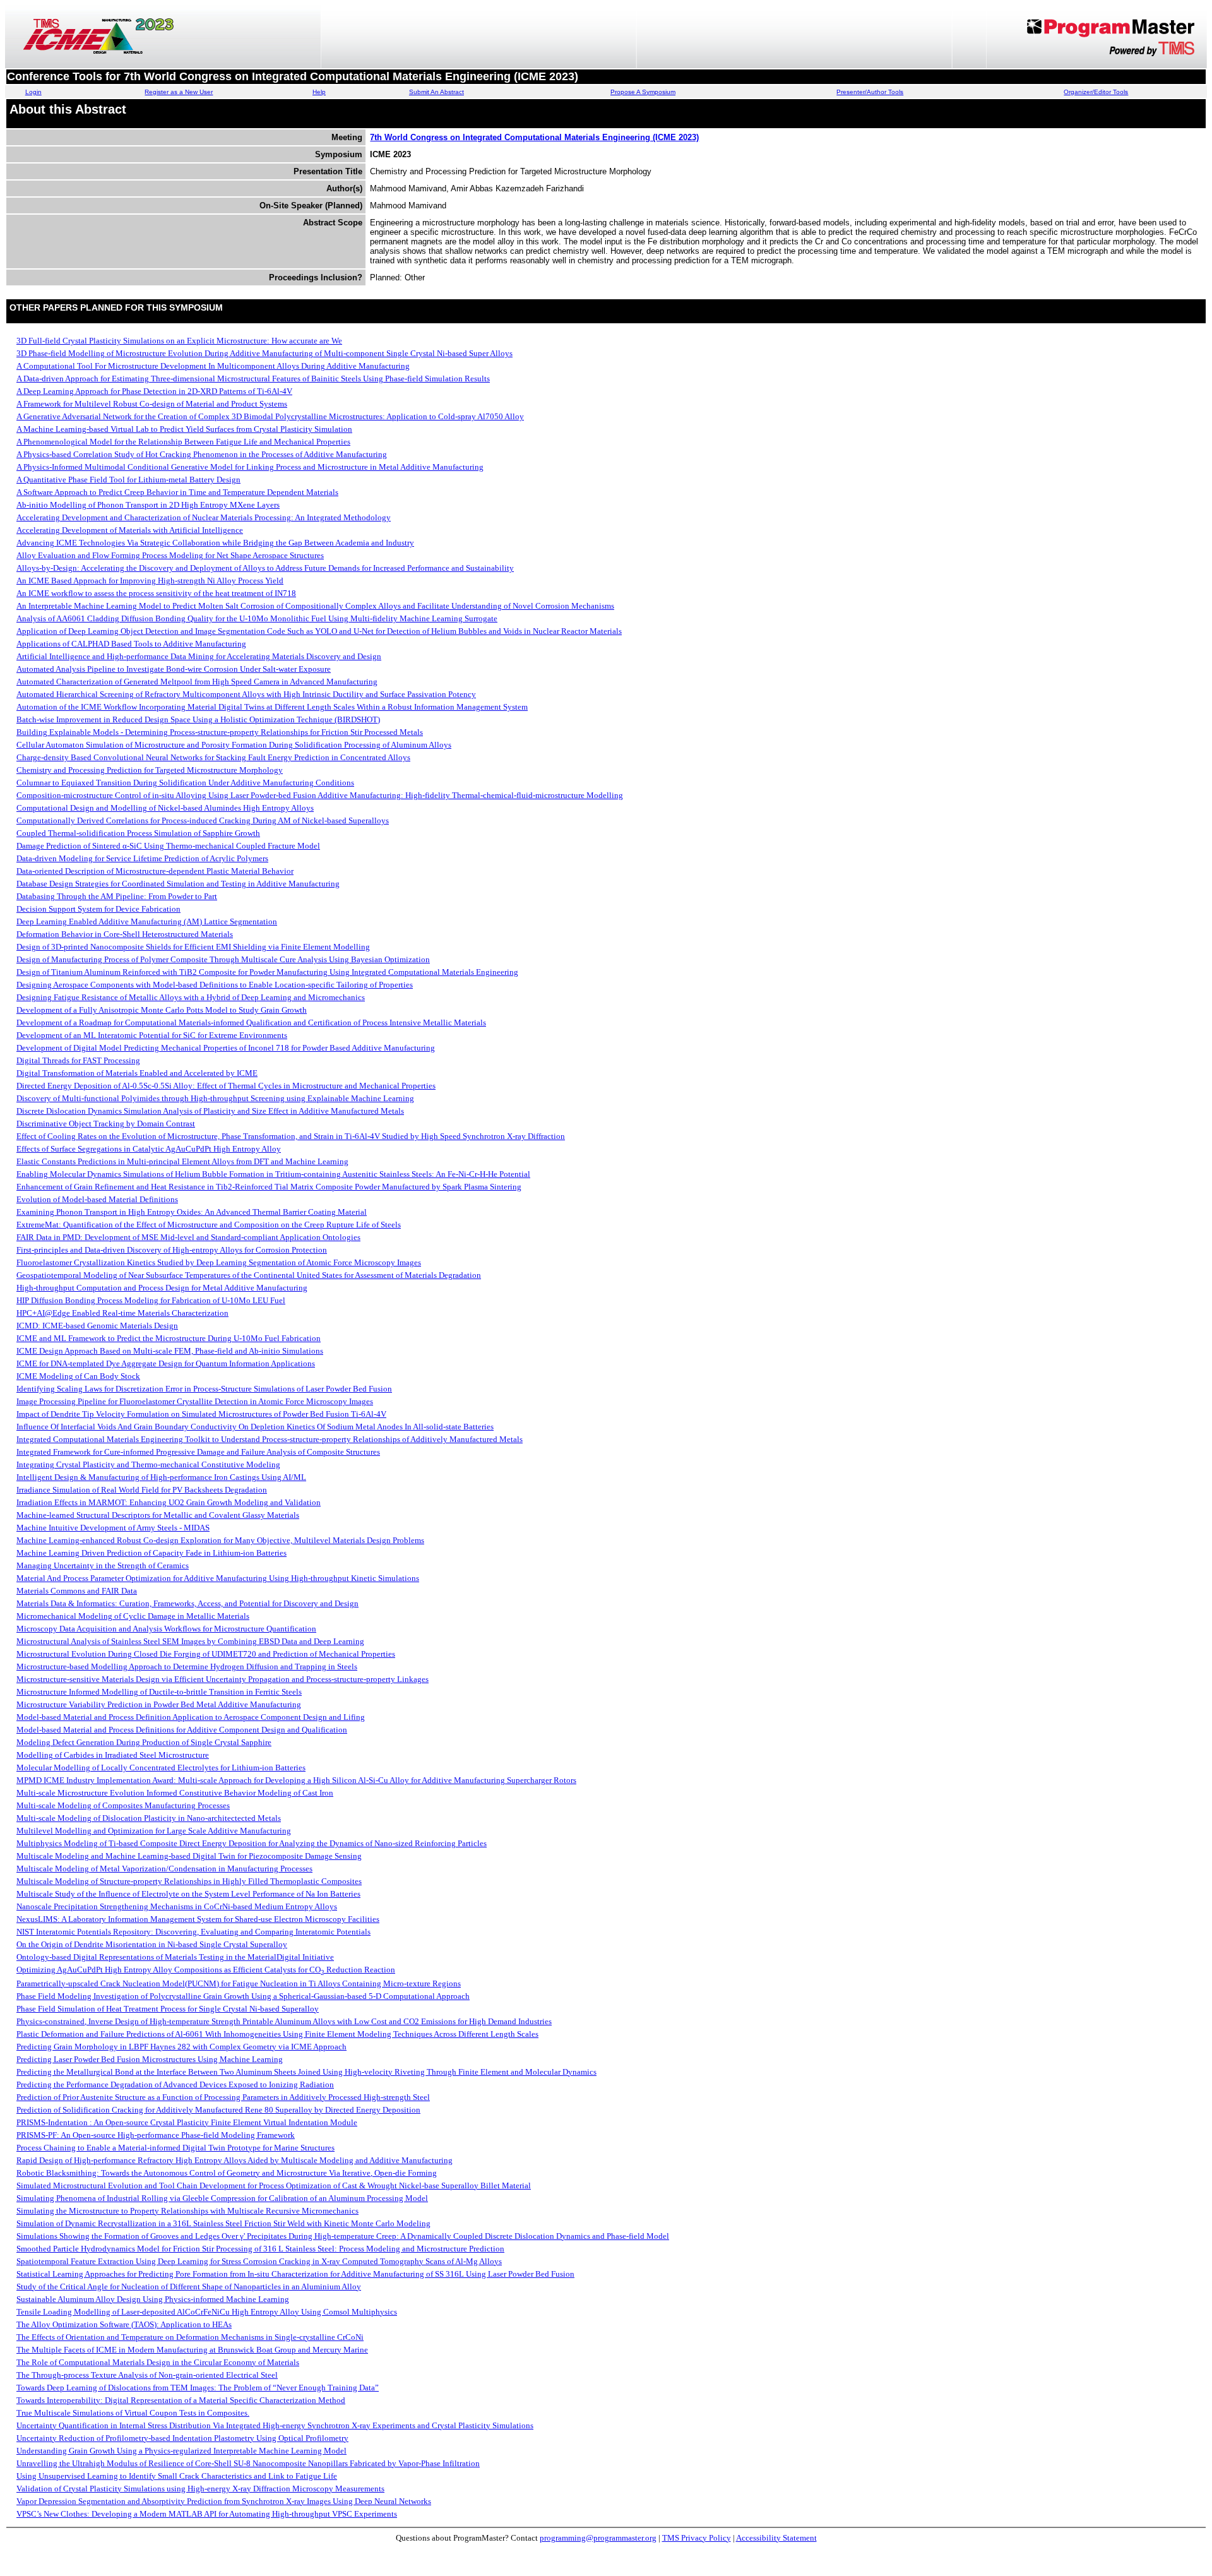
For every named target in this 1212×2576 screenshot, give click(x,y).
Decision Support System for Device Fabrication (98, 909)
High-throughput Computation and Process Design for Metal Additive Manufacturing (162, 1288)
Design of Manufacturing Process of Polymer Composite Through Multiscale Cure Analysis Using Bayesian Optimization (223, 959)
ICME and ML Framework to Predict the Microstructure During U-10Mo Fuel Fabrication (169, 1338)
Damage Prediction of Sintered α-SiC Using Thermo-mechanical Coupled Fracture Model (168, 846)
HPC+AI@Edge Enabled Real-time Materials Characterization (122, 1313)
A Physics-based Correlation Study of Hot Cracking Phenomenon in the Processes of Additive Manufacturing (202, 454)
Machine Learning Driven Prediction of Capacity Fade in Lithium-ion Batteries (151, 1553)
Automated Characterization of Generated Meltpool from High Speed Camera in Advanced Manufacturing (197, 682)
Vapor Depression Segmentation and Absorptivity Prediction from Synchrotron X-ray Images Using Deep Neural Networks (224, 2501)
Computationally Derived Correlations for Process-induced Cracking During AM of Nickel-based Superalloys (203, 820)
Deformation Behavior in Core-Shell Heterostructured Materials (125, 934)
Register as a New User (179, 92)
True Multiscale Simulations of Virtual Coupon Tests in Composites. (133, 2413)
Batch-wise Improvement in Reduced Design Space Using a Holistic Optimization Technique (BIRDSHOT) (198, 719)
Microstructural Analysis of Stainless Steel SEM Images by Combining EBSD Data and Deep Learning (190, 1641)
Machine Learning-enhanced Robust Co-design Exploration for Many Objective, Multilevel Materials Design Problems (220, 1540)
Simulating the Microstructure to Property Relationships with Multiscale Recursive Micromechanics (187, 2211)
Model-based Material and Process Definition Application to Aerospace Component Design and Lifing (191, 1717)
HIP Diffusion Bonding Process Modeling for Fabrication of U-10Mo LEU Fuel (151, 1300)
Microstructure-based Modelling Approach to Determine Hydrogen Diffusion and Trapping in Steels (187, 1667)
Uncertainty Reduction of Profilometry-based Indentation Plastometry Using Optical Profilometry (182, 2438)
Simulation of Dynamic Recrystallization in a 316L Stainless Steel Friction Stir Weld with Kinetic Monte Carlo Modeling (223, 2223)
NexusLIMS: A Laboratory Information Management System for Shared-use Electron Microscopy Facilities (198, 1919)
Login (33, 92)
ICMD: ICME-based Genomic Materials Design (97, 1326)
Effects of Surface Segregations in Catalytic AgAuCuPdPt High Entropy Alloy (149, 1149)
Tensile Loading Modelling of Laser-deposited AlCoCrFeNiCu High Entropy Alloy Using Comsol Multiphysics (207, 2312)
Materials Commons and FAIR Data (77, 1591)
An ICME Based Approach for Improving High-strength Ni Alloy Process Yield (150, 581)
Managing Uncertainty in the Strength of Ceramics (103, 1565)
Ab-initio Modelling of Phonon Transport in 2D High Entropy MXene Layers (148, 505)
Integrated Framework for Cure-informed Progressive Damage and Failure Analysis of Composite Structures (198, 1452)
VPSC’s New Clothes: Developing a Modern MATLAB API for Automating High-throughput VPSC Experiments (207, 2514)
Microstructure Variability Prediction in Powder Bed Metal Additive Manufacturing (159, 1704)
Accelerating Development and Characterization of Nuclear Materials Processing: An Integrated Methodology (204, 517)
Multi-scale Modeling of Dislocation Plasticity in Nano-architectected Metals (149, 1818)
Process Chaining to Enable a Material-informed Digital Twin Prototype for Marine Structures (175, 2148)
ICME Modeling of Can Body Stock (78, 1376)
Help (319, 92)
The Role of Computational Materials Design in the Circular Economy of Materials (158, 2362)
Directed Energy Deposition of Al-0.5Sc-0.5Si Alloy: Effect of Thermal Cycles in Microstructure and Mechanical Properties (226, 1086)
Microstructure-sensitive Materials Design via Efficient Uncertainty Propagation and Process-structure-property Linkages (223, 1679)
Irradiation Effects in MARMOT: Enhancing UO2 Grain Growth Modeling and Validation (169, 1502)
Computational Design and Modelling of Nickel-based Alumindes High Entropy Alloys (165, 808)
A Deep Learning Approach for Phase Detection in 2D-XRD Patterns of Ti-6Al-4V (154, 391)
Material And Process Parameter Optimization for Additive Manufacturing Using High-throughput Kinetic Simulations (218, 1578)
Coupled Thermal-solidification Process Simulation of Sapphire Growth (138, 833)
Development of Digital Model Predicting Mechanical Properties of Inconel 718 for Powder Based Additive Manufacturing (226, 1048)
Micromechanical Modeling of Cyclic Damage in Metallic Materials (133, 1616)
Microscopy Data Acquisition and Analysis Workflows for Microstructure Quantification (166, 1629)
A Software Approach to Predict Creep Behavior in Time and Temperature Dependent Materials (177, 492)
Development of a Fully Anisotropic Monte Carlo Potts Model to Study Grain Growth (162, 1010)
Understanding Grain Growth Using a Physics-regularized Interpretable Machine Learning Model (181, 2451)
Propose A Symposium (643, 92)
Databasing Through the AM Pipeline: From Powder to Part (117, 896)
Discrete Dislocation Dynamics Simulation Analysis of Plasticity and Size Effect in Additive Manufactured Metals (210, 1111)
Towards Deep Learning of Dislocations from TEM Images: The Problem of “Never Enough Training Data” (198, 2388)
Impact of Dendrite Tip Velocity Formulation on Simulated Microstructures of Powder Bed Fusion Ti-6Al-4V (201, 1414)
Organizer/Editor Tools (1096, 92)
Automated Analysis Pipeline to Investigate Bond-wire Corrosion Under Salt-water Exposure (174, 669)
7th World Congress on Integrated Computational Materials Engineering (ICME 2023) (534, 137)
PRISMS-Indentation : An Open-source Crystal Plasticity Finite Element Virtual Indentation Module (187, 2122)
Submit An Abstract (437, 92)
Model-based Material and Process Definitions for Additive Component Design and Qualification (182, 1730)
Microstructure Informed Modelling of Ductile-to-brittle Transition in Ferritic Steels (159, 1692)
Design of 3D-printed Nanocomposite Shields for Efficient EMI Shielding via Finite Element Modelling (193, 947)
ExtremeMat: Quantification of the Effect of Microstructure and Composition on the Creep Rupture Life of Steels (209, 1225)
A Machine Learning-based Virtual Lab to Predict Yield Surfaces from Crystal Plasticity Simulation (184, 429)
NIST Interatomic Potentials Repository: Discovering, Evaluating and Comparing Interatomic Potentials (193, 1932)
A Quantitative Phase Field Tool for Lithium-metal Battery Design (128, 480)
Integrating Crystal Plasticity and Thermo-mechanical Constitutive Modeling (148, 1464)
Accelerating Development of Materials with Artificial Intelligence (130, 530)
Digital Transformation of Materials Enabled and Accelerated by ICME (137, 1073)
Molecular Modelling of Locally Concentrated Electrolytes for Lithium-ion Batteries (161, 1768)
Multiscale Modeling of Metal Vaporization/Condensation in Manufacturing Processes (164, 1869)
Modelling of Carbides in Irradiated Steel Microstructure (113, 1755)
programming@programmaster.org (598, 2538)
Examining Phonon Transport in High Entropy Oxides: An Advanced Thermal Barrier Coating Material (192, 1212)
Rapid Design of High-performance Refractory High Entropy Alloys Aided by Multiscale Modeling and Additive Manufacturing (235, 2160)
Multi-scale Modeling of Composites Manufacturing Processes (123, 1805)
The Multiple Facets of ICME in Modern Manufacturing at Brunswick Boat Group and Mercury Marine (192, 2350)
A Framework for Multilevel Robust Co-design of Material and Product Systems (152, 404)
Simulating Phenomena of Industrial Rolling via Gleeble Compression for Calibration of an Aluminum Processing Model (222, 2198)
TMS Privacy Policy (697, 2538)
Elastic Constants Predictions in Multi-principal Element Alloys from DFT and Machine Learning (182, 1161)
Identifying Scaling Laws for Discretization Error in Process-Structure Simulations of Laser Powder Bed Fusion (204, 1389)
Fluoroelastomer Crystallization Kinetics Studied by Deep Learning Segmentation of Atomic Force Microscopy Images (219, 1262)
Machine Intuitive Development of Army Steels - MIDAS (113, 1528)
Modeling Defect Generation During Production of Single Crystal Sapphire (144, 1742)
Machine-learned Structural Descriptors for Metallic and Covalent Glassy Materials (158, 1515)
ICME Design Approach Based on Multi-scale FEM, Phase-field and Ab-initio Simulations (170, 1351)
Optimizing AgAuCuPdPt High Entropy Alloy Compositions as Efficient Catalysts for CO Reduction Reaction (206, 1970)
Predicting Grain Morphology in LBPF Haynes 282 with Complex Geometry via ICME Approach (181, 2047)
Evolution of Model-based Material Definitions (97, 1199)
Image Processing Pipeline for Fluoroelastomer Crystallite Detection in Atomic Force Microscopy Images (195, 1401)
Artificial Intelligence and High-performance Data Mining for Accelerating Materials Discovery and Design (199, 656)
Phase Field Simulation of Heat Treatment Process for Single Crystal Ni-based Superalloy (168, 2009)
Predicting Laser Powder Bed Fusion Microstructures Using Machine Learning (150, 2059)
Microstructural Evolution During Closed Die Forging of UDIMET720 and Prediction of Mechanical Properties (206, 1654)
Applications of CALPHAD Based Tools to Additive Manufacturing (131, 644)
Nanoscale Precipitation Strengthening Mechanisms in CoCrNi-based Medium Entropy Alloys (177, 1906)
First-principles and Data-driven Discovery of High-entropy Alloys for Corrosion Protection (172, 1250)
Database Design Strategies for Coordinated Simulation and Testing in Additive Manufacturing (178, 884)
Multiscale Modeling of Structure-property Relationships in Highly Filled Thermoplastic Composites (189, 1881)
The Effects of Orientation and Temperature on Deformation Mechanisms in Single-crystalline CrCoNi (190, 2337)
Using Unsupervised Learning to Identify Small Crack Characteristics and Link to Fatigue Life (177, 2476)
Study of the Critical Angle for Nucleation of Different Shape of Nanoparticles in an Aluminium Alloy (189, 2287)
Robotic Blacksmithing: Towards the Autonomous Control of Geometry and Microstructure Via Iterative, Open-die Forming (227, 2173)
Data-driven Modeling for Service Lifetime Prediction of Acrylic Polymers (142, 858)
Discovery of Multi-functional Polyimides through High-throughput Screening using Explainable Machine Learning (215, 1098)
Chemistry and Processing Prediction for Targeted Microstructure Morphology (150, 770)
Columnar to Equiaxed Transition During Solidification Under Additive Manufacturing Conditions (185, 783)
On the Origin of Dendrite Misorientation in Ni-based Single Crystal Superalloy (152, 1944)
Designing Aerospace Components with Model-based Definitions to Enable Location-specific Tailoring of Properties (215, 985)
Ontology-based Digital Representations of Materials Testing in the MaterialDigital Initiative (175, 1957)
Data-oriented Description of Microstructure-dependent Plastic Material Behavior (155, 871)
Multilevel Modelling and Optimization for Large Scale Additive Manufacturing (154, 1831)
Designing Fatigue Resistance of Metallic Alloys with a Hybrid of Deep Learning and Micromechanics (191, 997)
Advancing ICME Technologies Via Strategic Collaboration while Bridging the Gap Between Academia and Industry (215, 543)
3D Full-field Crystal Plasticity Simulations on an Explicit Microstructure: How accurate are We (179, 341)
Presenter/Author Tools (870, 92)
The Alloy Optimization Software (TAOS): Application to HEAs (124, 2324)
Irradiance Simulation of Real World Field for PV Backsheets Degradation (142, 1490)
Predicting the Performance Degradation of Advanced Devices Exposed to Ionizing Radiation (175, 2084)
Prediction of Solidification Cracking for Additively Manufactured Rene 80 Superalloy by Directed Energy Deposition (218, 2110)
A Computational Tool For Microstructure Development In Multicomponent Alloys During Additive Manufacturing (213, 366)
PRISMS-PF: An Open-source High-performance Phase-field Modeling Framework (156, 2135)
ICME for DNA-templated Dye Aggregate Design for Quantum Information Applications (166, 1363)
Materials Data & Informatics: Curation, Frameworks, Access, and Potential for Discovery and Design (187, 1603)
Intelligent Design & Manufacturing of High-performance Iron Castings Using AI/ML (161, 1477)
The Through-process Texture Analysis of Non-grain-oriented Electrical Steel (147, 2375)
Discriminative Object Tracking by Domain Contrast (106, 1124)
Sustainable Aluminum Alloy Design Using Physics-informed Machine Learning (153, 2299)
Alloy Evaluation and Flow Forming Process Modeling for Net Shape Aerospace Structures (170, 555)
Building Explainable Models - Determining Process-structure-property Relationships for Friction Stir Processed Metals (220, 732)
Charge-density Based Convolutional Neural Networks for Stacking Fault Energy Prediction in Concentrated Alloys (213, 757)
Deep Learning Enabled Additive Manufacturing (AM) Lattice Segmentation (147, 921)
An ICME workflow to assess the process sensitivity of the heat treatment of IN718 (156, 593)
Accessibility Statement (776, 2538)
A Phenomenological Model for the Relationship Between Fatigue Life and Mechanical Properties (183, 442)
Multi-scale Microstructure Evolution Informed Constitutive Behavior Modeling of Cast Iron (175, 1793)
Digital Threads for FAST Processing (78, 1060)
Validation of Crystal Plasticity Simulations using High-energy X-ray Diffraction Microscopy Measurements (200, 2489)
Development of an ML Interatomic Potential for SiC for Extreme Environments (152, 1035)
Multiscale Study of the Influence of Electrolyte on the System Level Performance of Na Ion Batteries (188, 1894)
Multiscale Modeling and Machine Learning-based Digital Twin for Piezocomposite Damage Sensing (189, 1856)
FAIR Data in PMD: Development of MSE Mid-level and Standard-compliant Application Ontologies (188, 1237)
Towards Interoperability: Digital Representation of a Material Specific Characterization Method (181, 2400)
